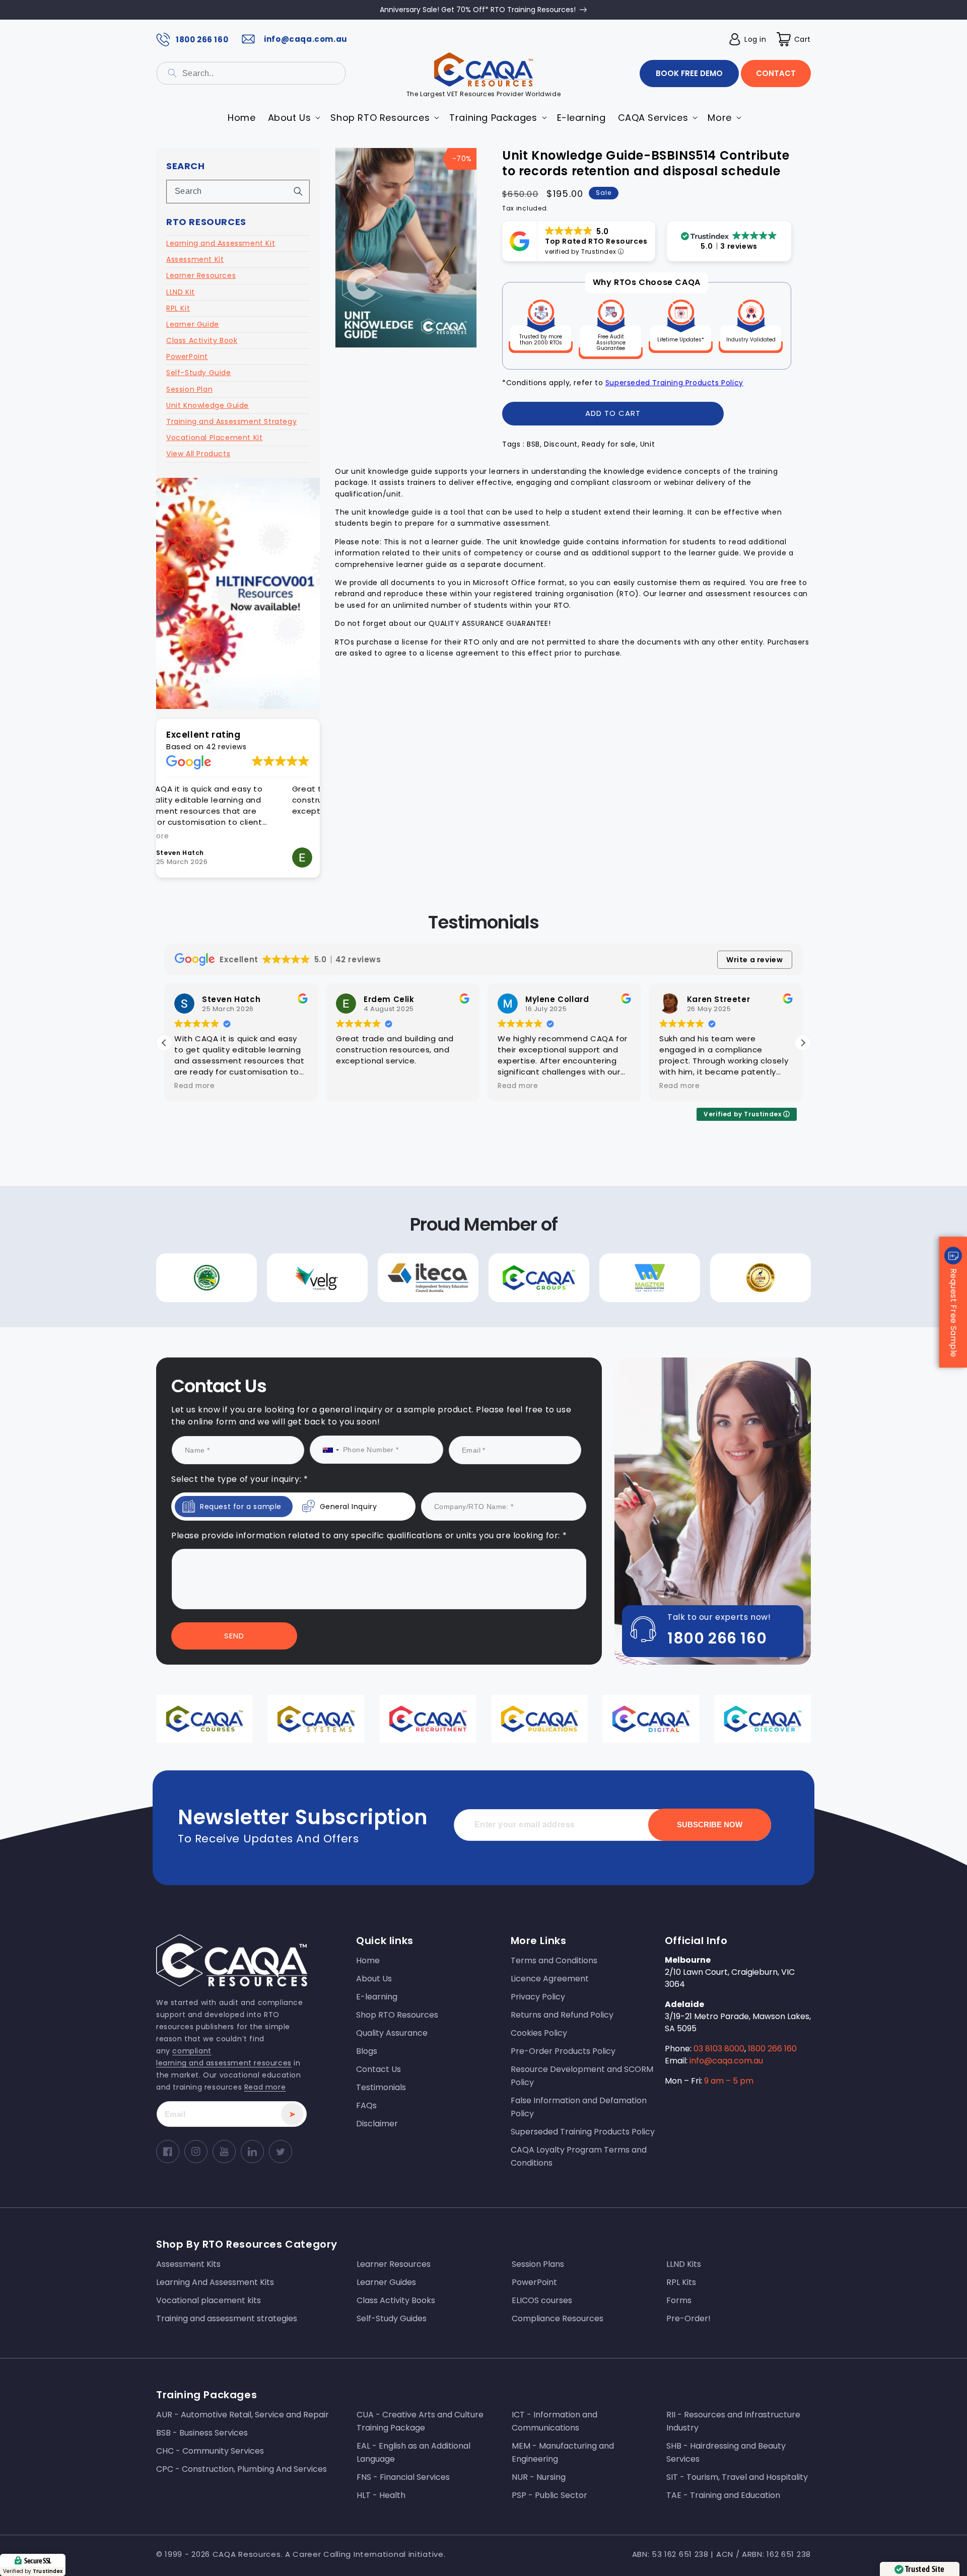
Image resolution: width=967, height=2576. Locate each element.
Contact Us (382, 1379)
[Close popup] (674, 1185)
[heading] (382, 1245)
